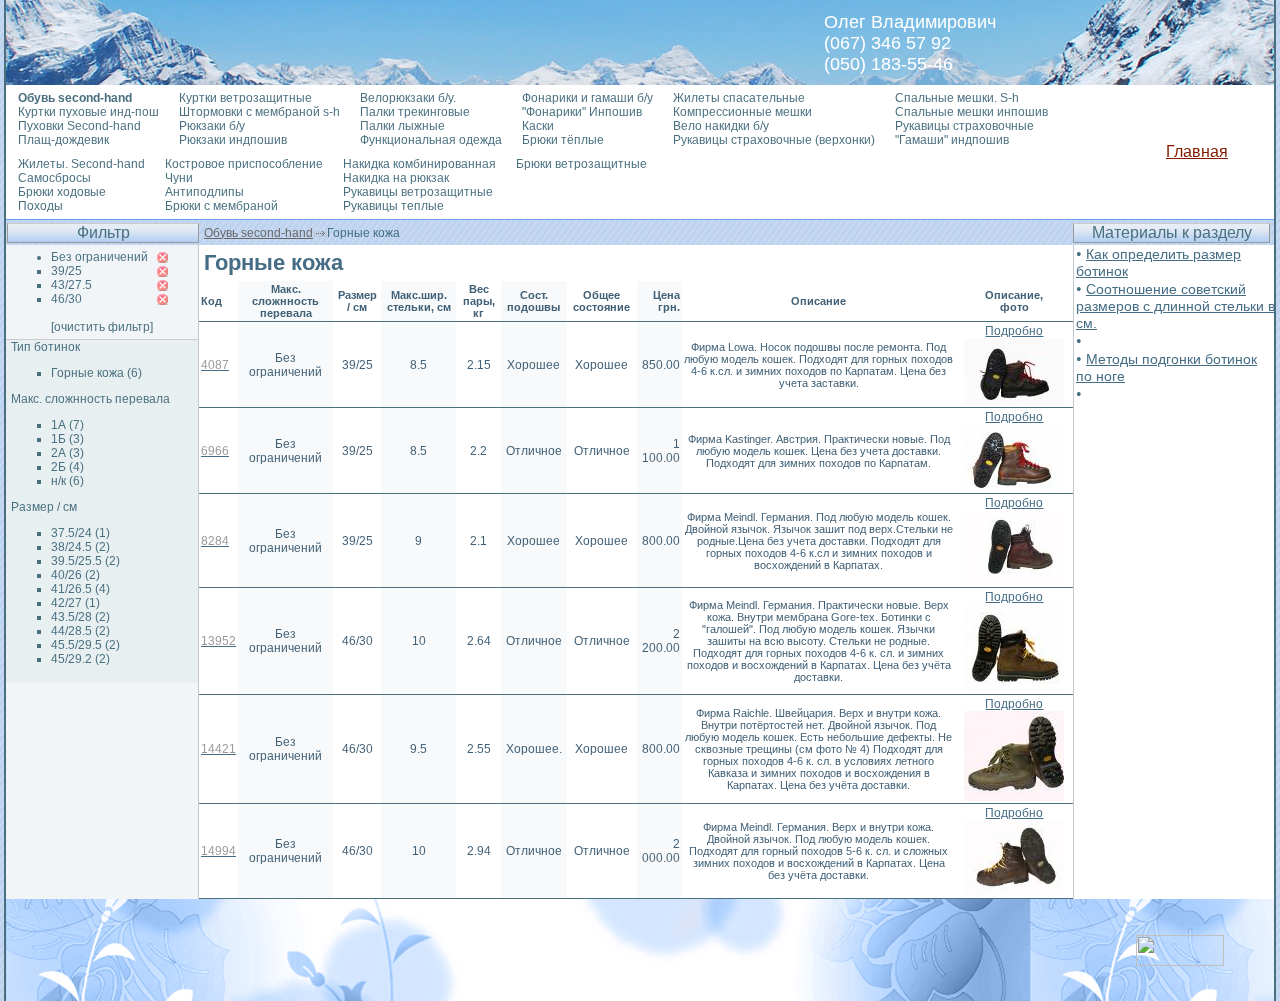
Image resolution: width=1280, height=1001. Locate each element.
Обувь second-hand (258, 233)
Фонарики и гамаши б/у (587, 98)
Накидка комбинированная (419, 164)
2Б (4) (67, 467)
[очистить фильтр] (102, 327)
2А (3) (67, 453)
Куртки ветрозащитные (245, 98)
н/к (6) (67, 481)
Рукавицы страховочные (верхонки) (774, 140)
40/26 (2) (75, 575)
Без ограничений (99, 257)
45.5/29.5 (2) (85, 645)
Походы (40, 206)
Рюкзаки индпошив (233, 140)
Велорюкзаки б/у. (408, 98)
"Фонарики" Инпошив (582, 112)
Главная (1197, 151)
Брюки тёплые (563, 140)
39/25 (66, 271)
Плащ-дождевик (63, 140)
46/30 (66, 299)
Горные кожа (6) (96, 373)
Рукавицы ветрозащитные (418, 192)
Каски (538, 126)
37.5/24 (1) (80, 533)
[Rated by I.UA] (1180, 960)
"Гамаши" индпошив (952, 140)
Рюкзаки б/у (212, 126)
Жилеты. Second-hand (81, 164)
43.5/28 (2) (80, 617)
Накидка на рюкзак (396, 178)
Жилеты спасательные (739, 98)
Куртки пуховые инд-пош (88, 112)
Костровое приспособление (244, 164)
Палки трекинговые (415, 112)
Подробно (1014, 331)
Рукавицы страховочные (964, 126)
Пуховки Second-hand (79, 126)
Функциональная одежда (431, 140)
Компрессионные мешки (742, 112)
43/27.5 (71, 285)
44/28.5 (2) (80, 631)
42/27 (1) (75, 603)
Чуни (179, 178)
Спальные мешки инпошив (971, 112)
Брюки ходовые (62, 192)
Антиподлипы (204, 192)
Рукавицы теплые (393, 206)
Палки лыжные (402, 126)
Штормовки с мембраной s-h (259, 112)
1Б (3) (67, 439)
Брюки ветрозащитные (581, 164)
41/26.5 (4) (80, 589)
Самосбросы (54, 178)
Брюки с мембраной (221, 206)
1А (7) (67, 425)
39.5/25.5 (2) (85, 561)
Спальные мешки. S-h (957, 98)
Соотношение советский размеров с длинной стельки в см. (1175, 306)
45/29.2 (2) (80, 659)
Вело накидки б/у (721, 126)
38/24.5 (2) (80, 547)
